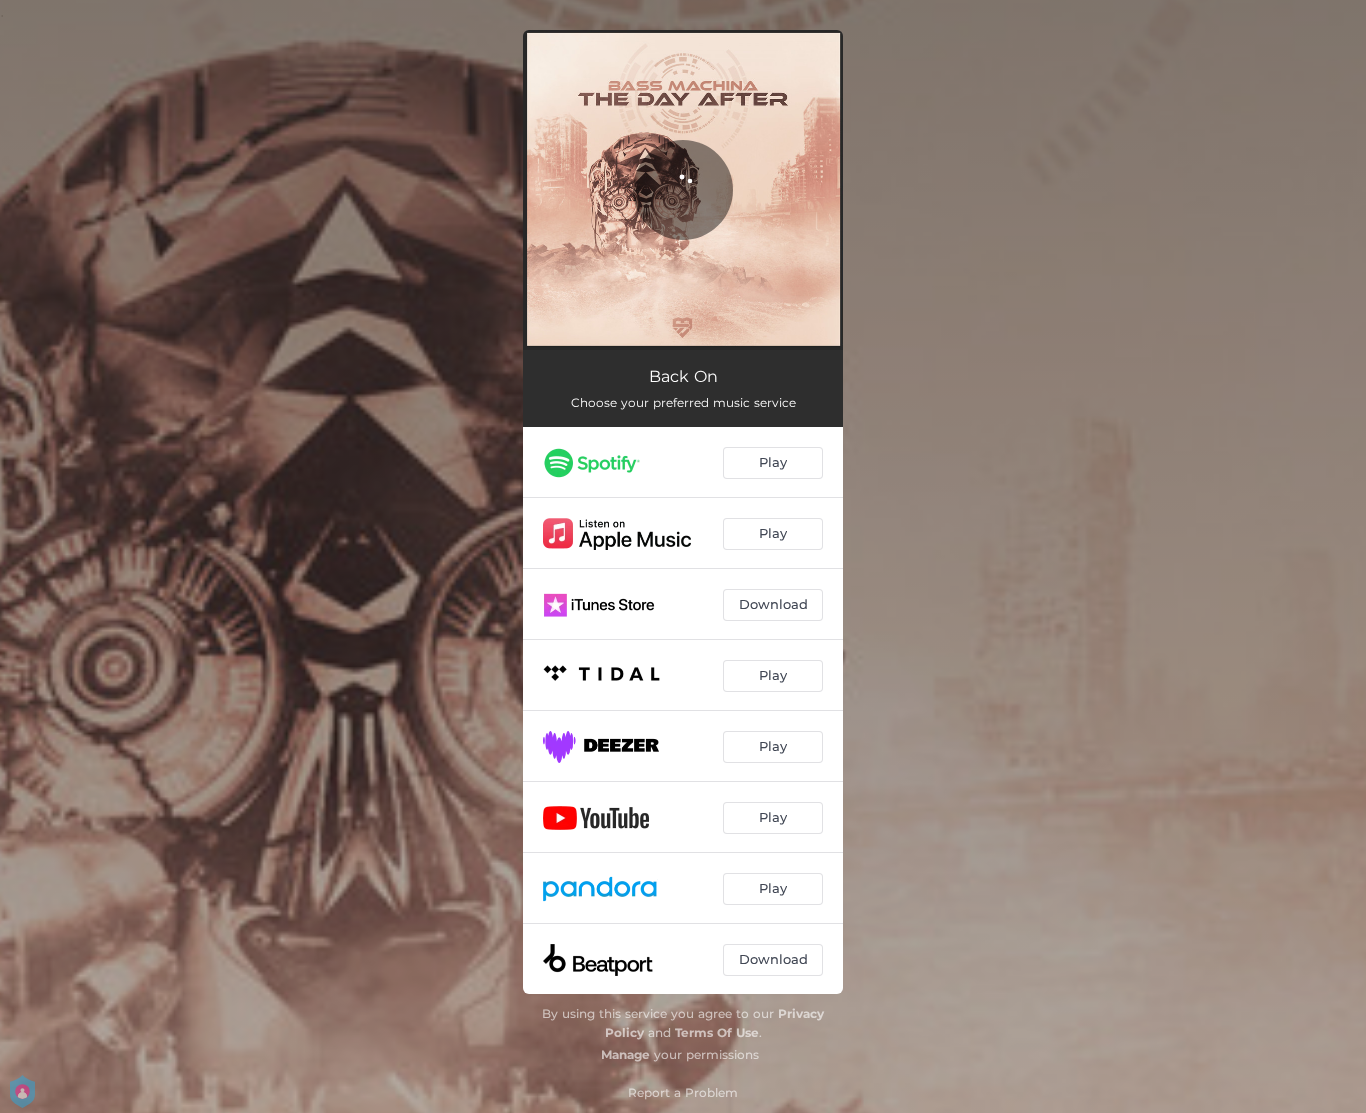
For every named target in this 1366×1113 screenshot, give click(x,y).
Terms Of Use (717, 1032)
